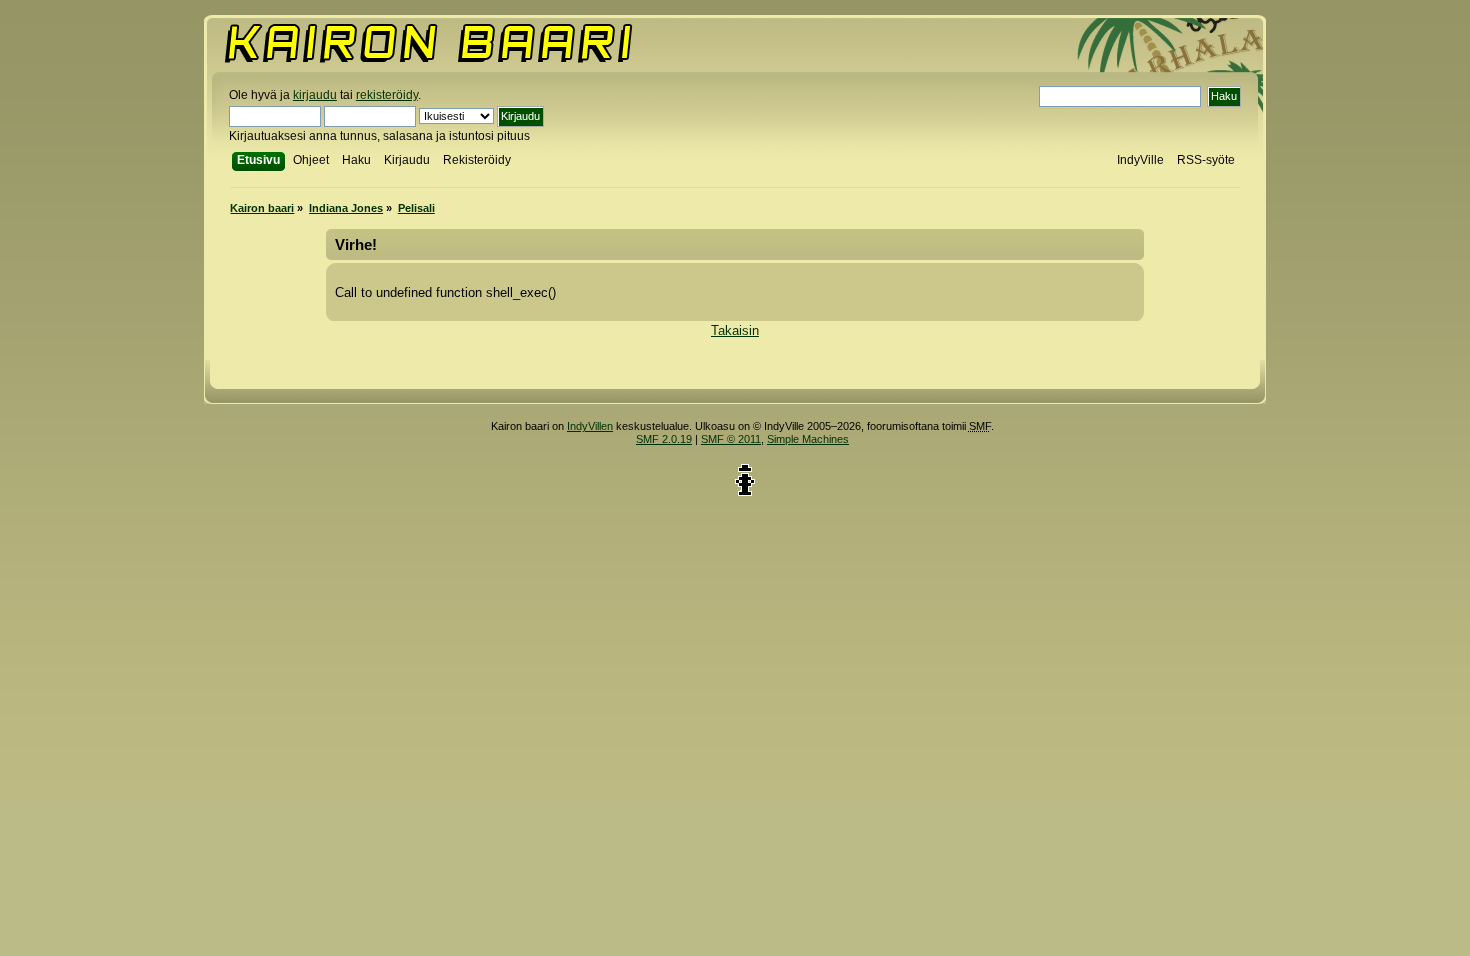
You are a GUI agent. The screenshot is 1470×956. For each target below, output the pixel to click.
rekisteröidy (387, 95)
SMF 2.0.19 (664, 439)
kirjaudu (315, 95)
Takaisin (735, 330)
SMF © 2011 (731, 439)
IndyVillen (590, 426)
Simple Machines (808, 439)
